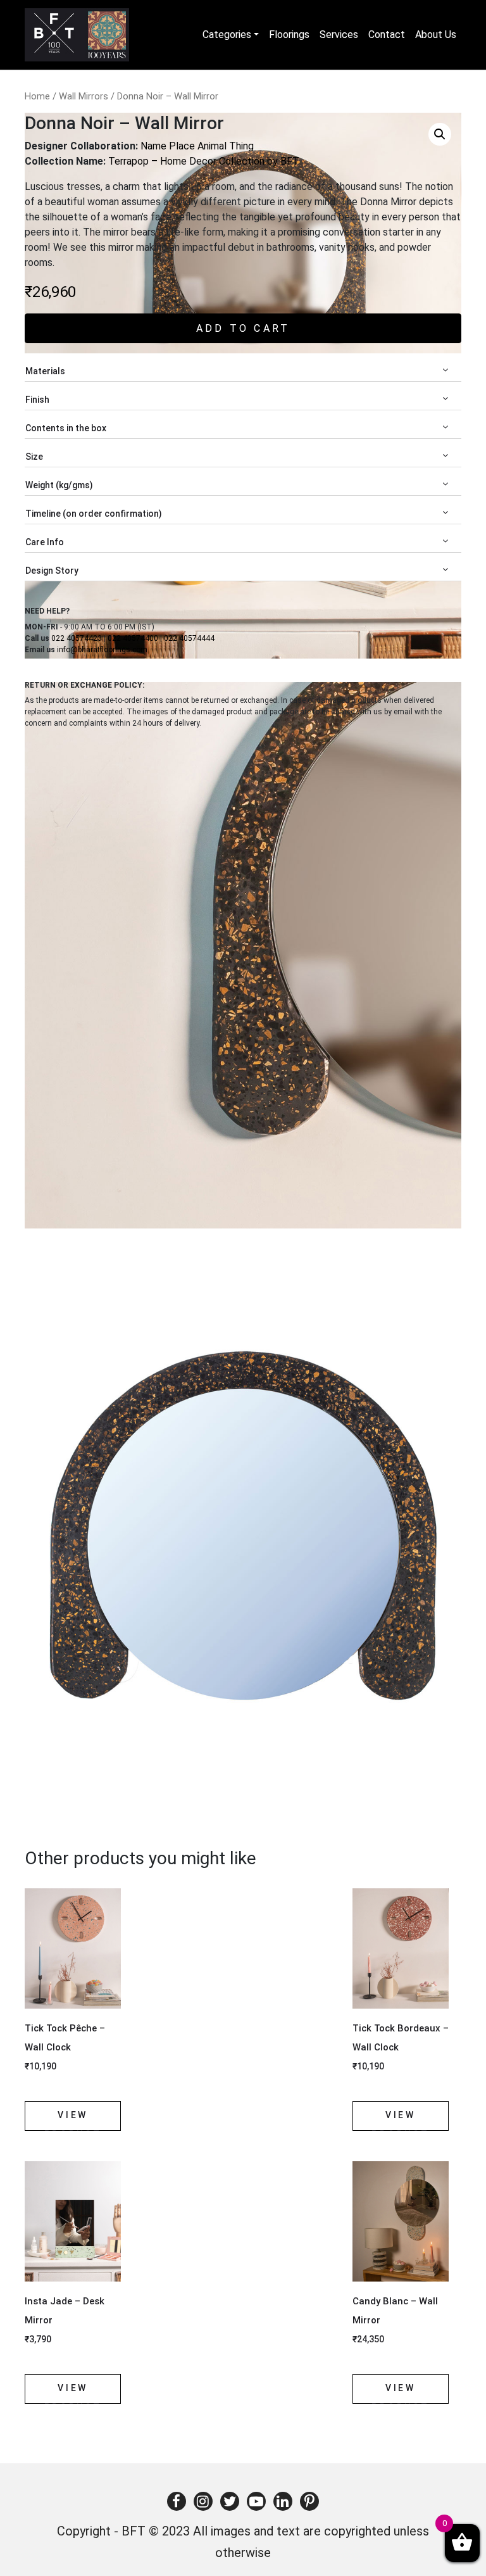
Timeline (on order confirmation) (94, 514)
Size (34, 457)
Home (37, 96)
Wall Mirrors (84, 96)
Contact (387, 35)
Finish (37, 400)
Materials (45, 371)
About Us (436, 35)
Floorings (289, 35)
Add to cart (243, 328)
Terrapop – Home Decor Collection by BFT (204, 161)
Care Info (45, 542)
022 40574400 (133, 638)
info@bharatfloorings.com (102, 650)
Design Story (52, 571)
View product (73, 2120)
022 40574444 (189, 638)
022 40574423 (77, 638)
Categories (227, 35)
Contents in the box (66, 428)
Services (339, 35)
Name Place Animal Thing (197, 146)
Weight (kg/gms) (59, 485)
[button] (440, 134)
